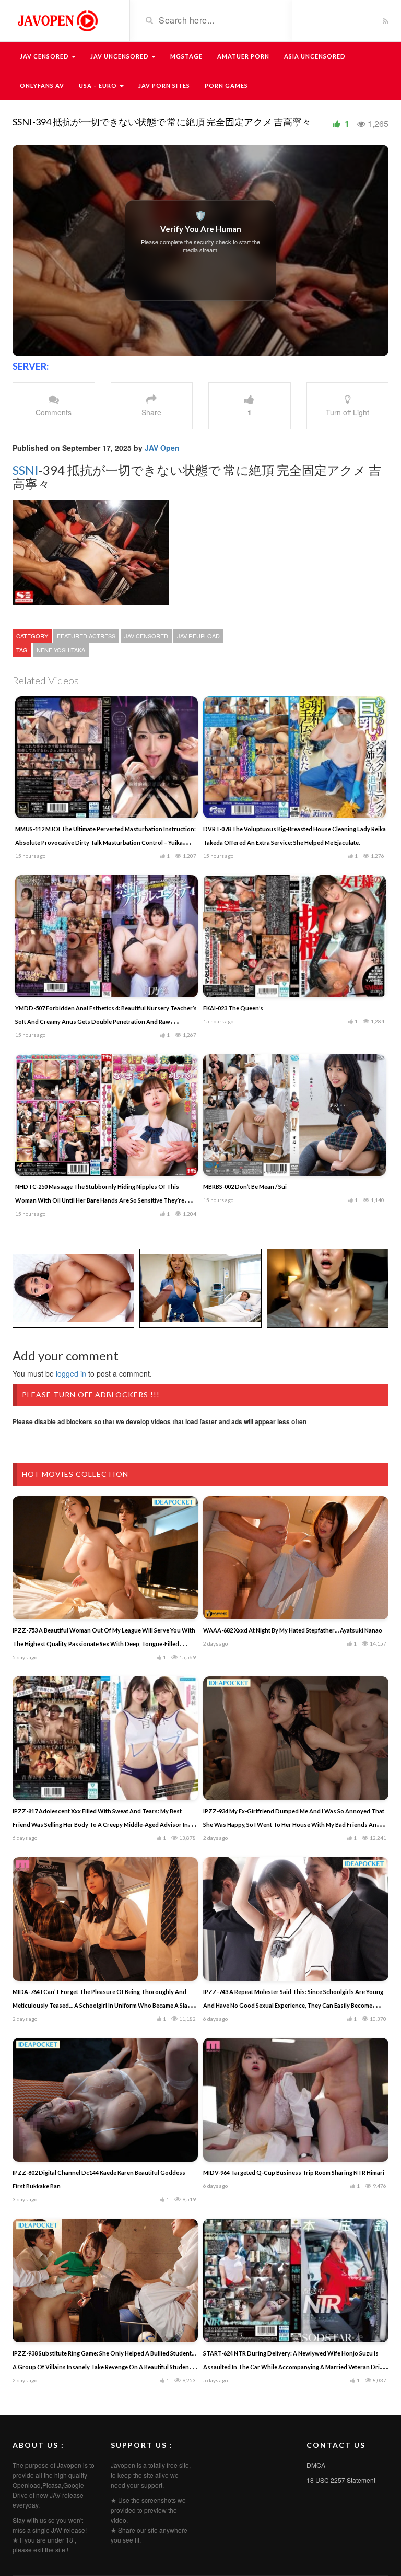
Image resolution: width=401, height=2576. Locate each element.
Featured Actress (86, 636)
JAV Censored (45, 56)
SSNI (26, 470)
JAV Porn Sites (164, 85)
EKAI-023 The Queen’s (233, 1008)
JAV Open (162, 448)
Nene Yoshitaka (61, 650)
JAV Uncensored (120, 56)
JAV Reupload (198, 636)
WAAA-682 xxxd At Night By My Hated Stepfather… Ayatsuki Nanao (293, 1630)
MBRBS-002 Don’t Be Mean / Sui (245, 1187)
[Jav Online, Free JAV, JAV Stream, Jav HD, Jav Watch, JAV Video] (57, 20)
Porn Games (226, 85)
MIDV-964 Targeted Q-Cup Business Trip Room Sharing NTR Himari (294, 2172)
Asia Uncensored (315, 56)
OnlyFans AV (42, 85)
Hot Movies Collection (75, 1474)
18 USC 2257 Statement (341, 2480)
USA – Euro (99, 85)
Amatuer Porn (243, 56)
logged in (71, 1373)
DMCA (316, 2465)
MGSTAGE (186, 56)
